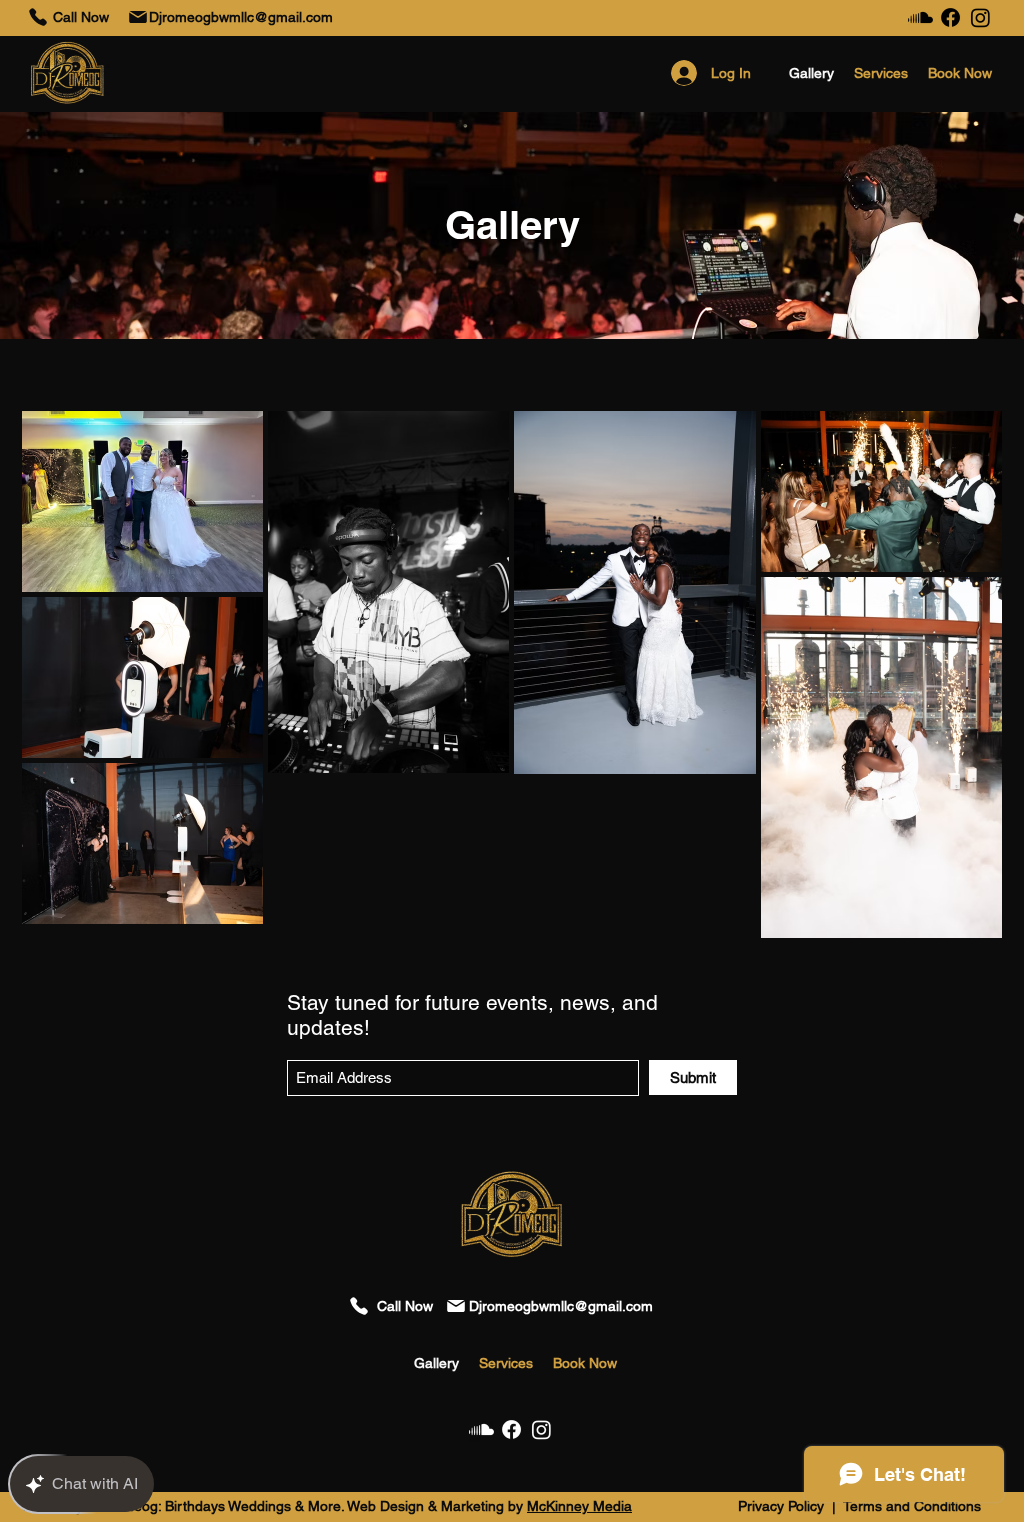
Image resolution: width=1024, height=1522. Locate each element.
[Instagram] (980, 17)
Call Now (81, 17)
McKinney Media (579, 1506)
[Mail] (138, 17)
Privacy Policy (783, 1506)
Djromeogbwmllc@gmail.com (241, 17)
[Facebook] (950, 17)
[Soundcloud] (920, 17)
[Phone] (38, 17)
